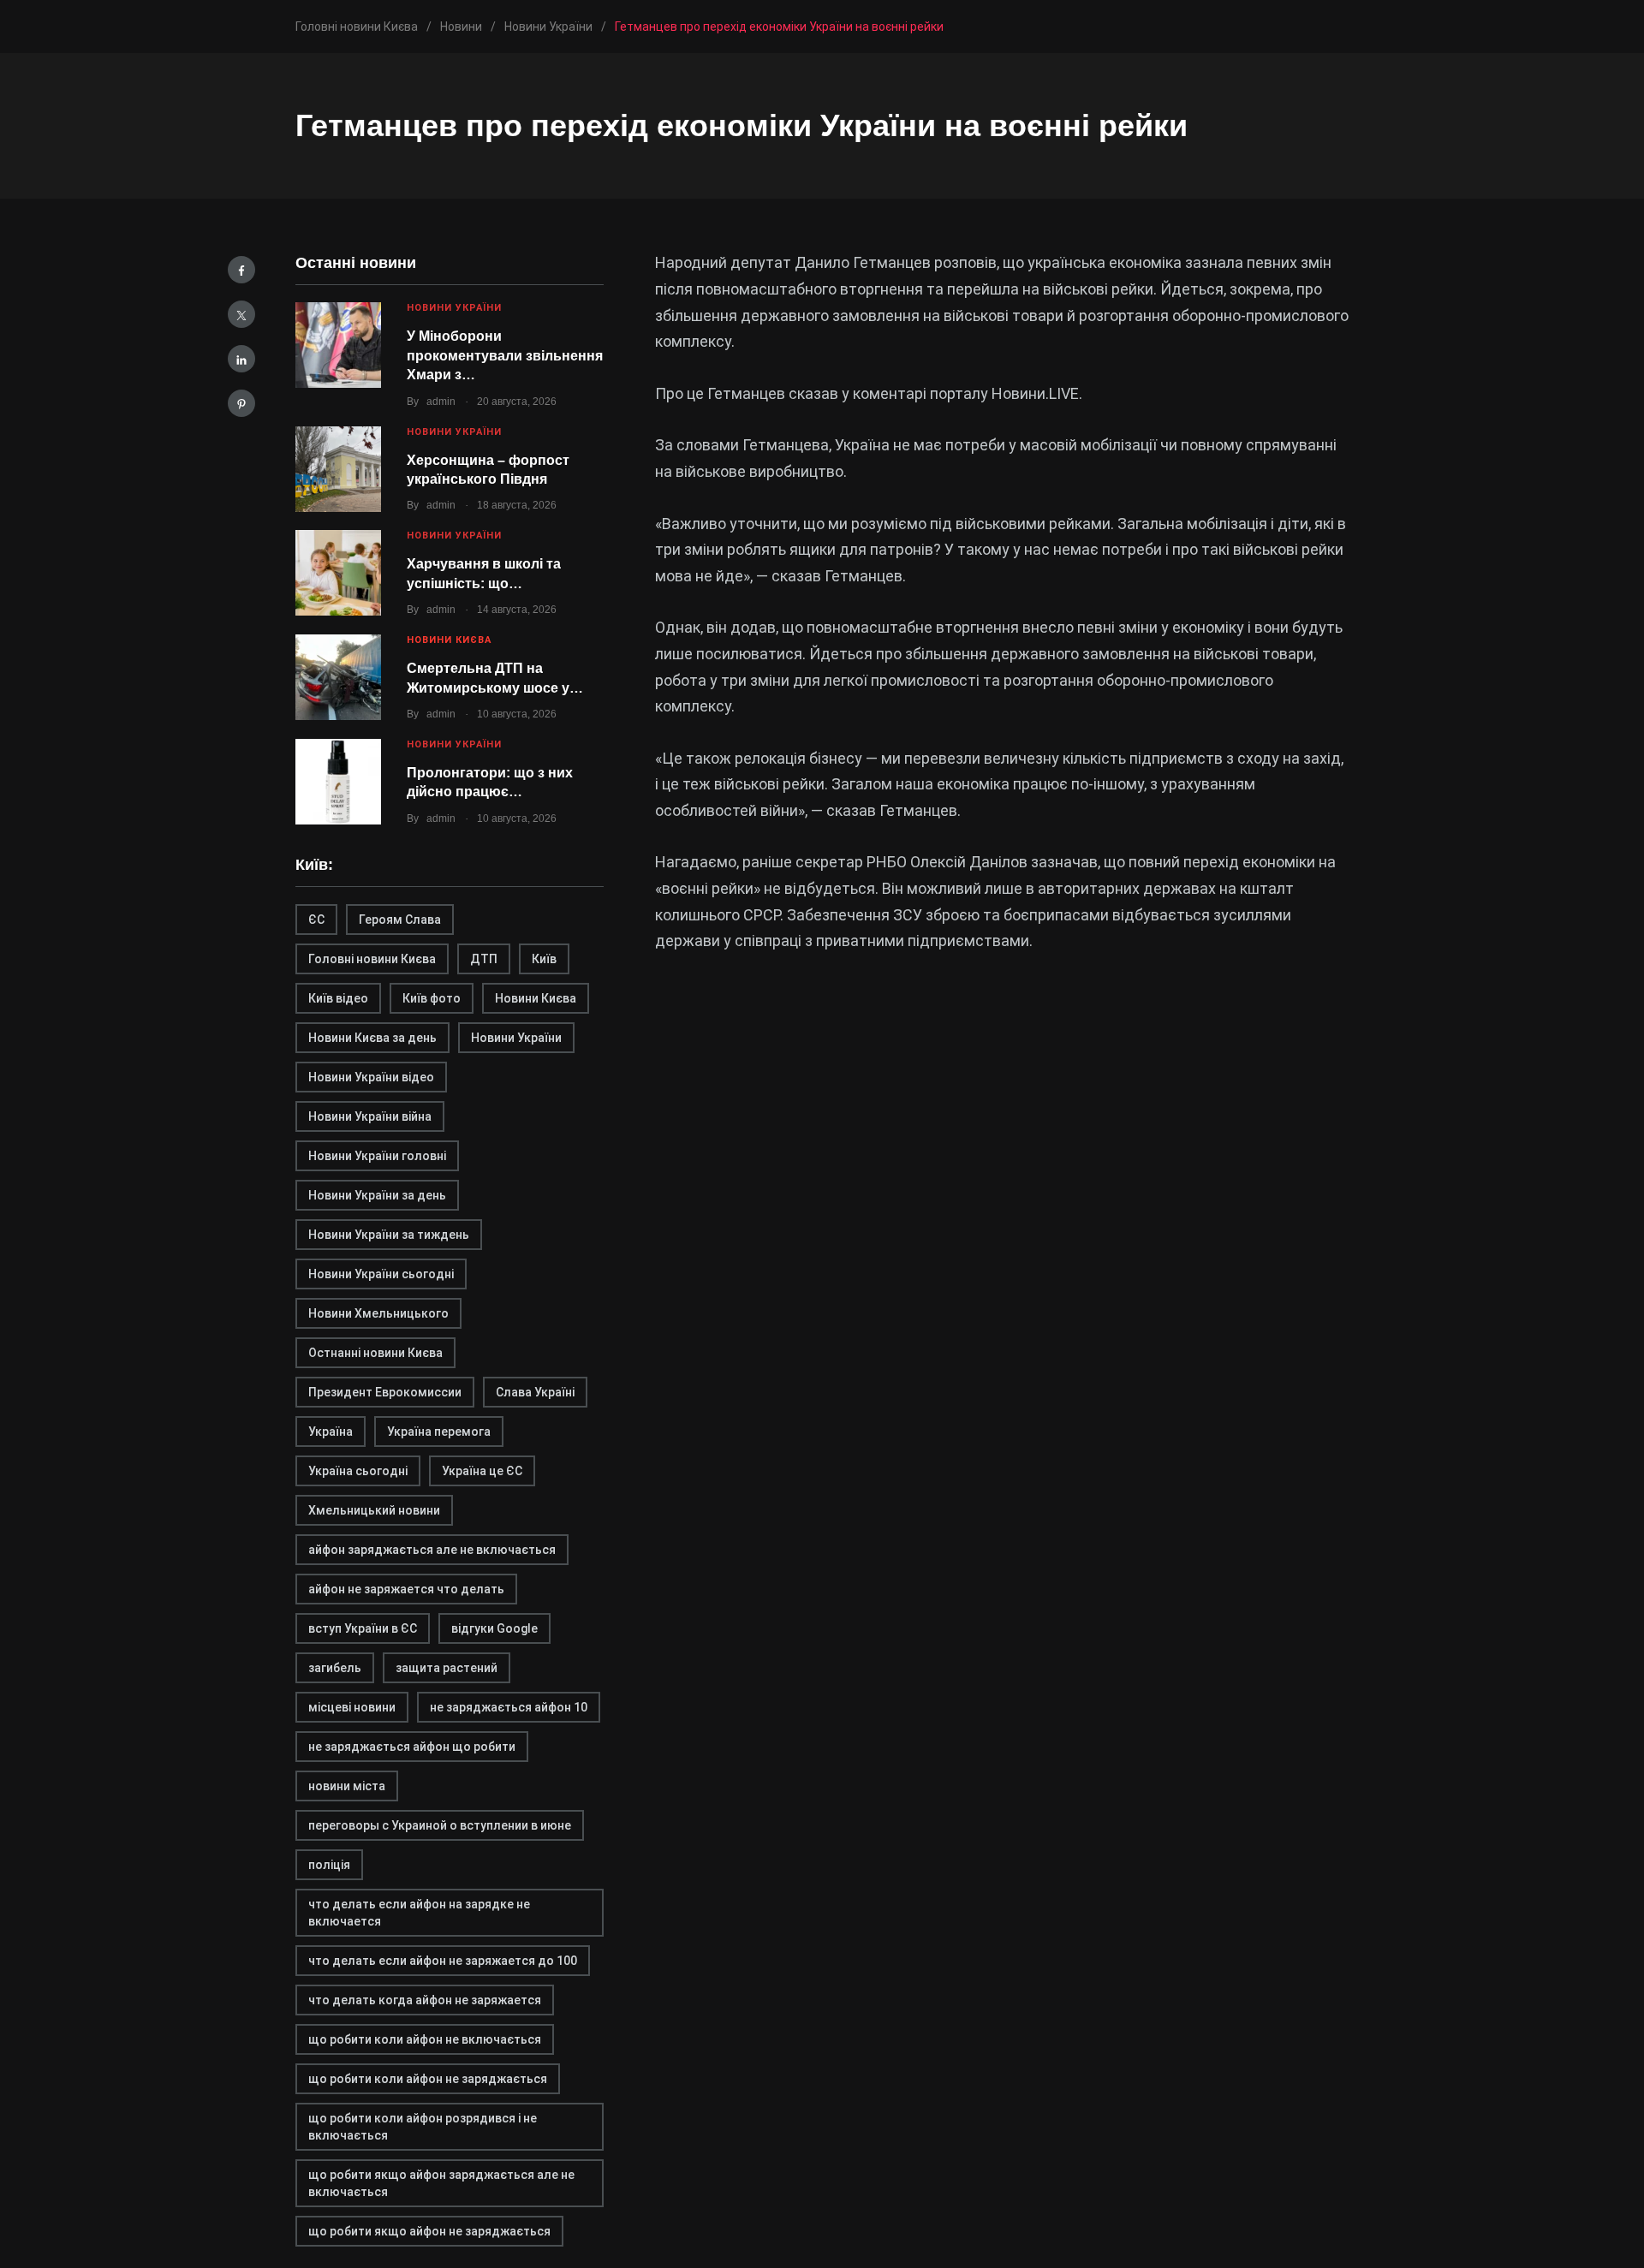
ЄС (316, 920)
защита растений (447, 1668)
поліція (329, 1865)
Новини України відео (371, 1077)
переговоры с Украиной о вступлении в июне (440, 1825)
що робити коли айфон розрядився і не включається (423, 2127)
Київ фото (432, 998)
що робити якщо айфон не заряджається (429, 2231)
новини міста (347, 1786)
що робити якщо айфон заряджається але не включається (441, 2183)
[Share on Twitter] (241, 314)
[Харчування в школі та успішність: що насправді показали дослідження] (338, 573)
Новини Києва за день (372, 1038)
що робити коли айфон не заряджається (428, 2079)
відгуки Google (494, 1628)
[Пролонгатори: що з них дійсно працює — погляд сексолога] (338, 782)
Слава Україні (535, 1392)
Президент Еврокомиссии (385, 1392)
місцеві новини (352, 1707)
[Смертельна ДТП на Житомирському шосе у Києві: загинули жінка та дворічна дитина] (338, 677)
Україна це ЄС (482, 1471)
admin (441, 402)
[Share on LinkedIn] (241, 359)
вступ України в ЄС (363, 1628)
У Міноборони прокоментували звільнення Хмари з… (505, 355)
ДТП (484, 959)
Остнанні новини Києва (375, 1353)
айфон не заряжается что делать (406, 1589)
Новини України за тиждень (389, 1235)
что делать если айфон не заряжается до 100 (443, 1961)
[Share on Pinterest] (241, 403)
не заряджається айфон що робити (412, 1747)
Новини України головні (377, 1156)
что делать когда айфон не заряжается (425, 2000)
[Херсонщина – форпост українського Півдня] (338, 469)
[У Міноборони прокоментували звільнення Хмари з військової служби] (338, 345)
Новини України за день (377, 1195)
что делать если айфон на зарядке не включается (419, 1913)
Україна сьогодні (358, 1471)
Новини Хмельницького (378, 1313)
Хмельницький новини (374, 1510)
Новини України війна (370, 1116)
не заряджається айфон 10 (509, 1707)
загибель (335, 1668)
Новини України (454, 308)
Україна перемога (439, 1432)
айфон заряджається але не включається (432, 1550)
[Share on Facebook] (241, 270)
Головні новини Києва (372, 959)
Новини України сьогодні (381, 1274)
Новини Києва (449, 640)
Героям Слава (400, 920)
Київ (544, 959)
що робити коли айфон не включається (425, 2039)
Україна (331, 1432)
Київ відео (338, 998)
